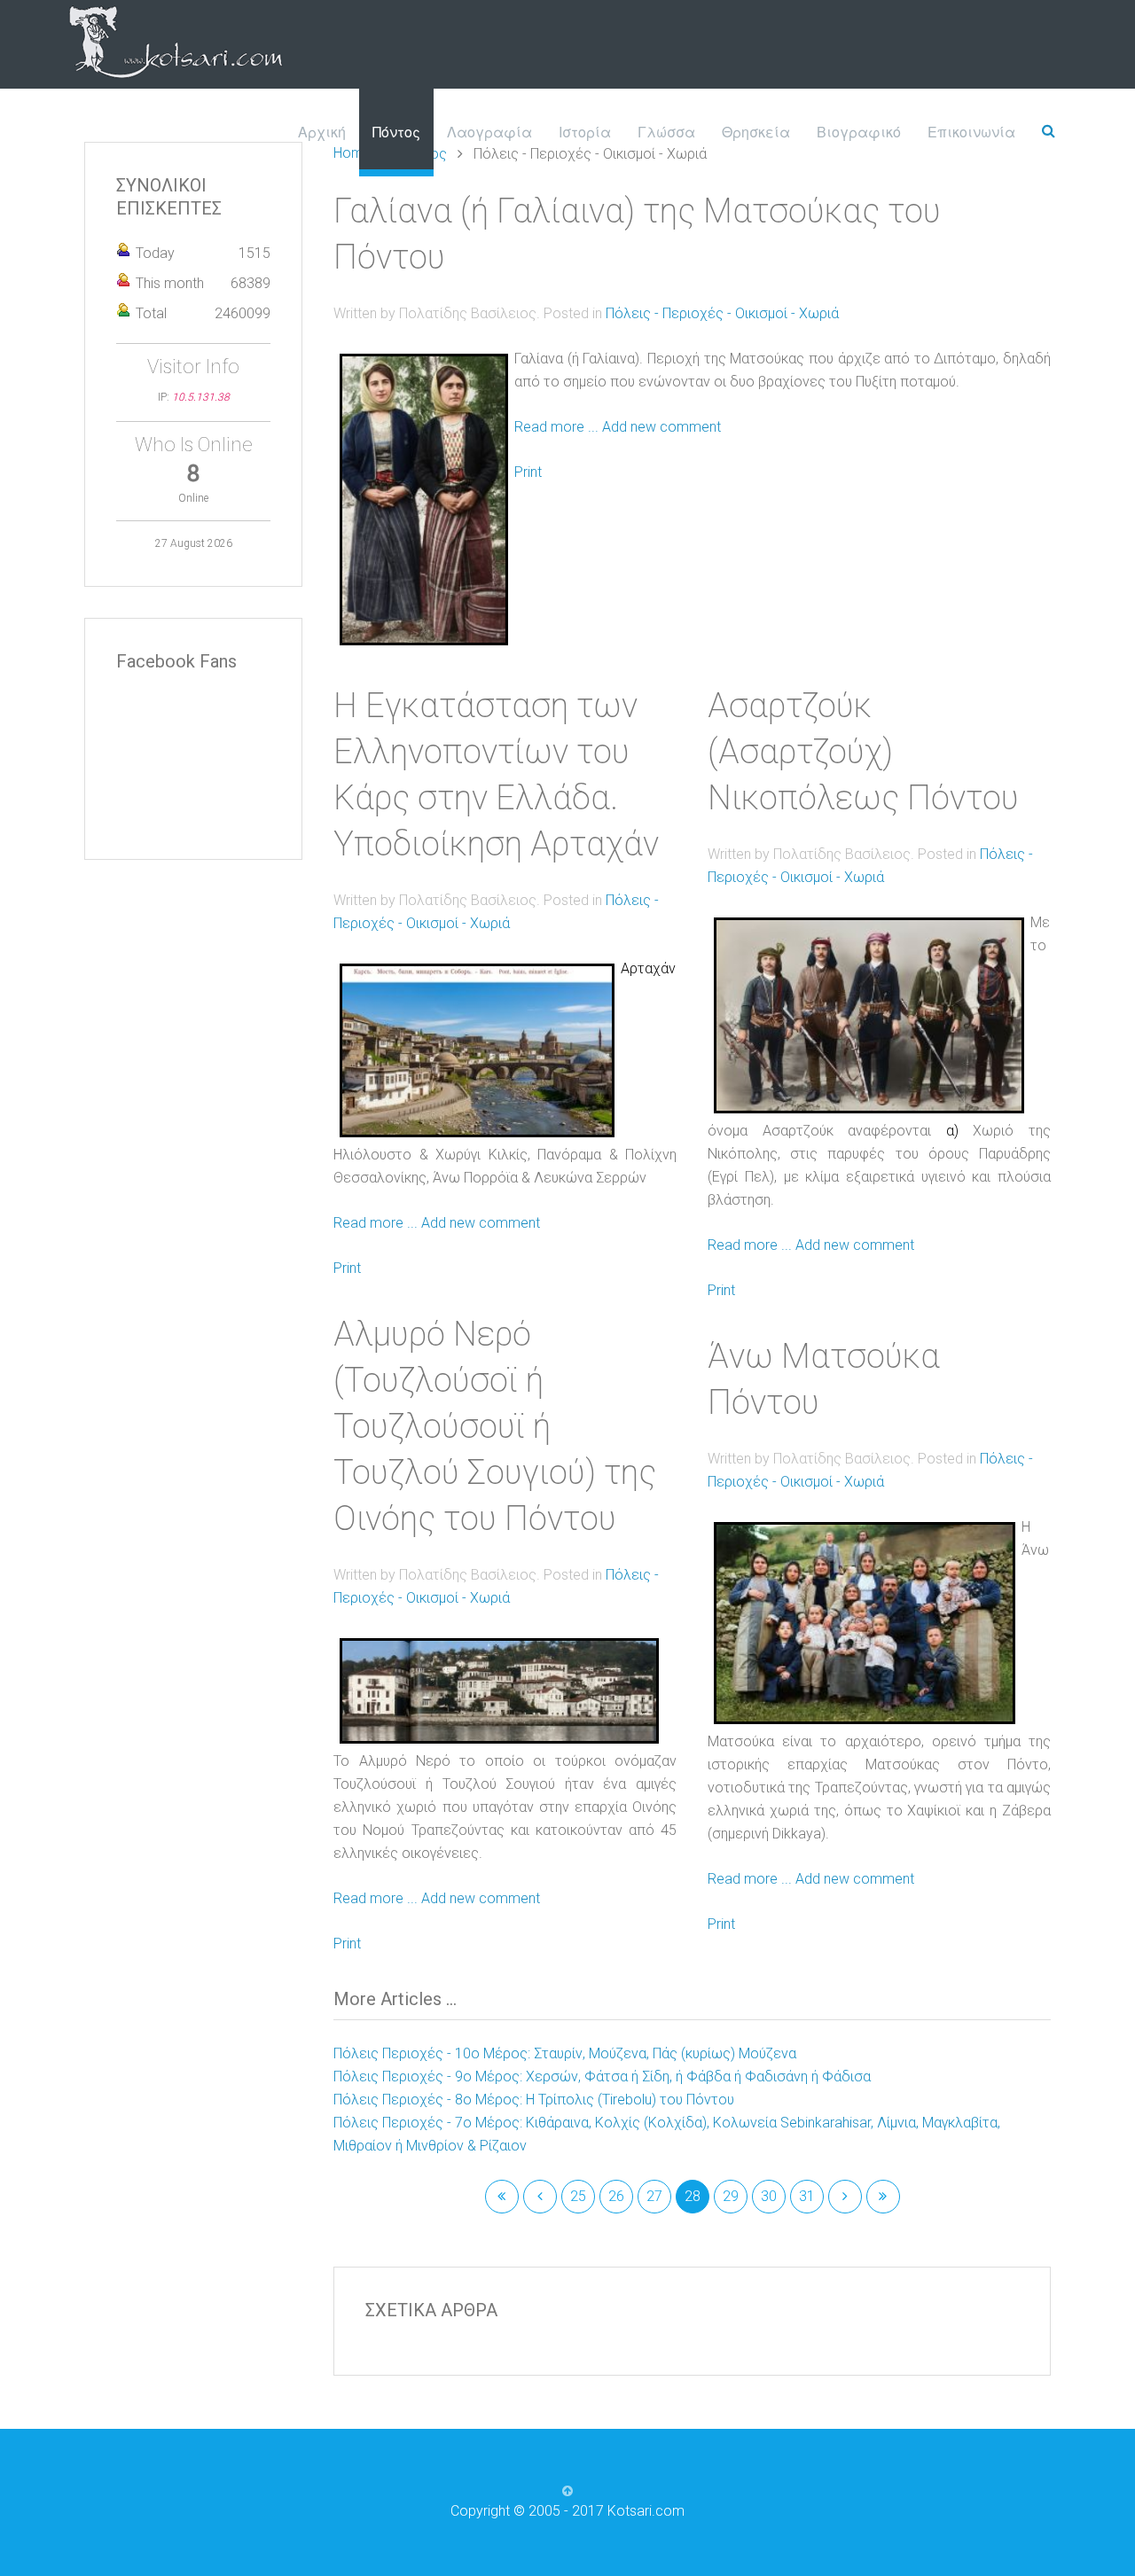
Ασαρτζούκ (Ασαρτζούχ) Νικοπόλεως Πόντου (863, 752)
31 (807, 2196)
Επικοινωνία (971, 132)
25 (578, 2196)
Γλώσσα (666, 132)
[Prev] (540, 2197)
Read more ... (556, 427)
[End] (883, 2197)
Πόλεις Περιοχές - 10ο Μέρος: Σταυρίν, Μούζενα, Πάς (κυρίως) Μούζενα (565, 2053)
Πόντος (396, 132)
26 (616, 2196)
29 (731, 2196)
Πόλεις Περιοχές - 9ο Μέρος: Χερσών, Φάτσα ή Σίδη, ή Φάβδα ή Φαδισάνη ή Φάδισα (602, 2076)
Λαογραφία (489, 132)
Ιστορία (585, 132)
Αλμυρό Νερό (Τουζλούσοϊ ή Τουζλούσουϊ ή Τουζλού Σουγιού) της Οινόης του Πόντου (495, 1426)
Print (528, 472)
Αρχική (322, 132)
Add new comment (661, 427)
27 (654, 2196)
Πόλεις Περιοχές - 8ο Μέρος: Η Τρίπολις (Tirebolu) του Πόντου (534, 2100)
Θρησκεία (756, 132)
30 (769, 2196)
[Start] (502, 2197)
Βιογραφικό (859, 132)
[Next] (845, 2197)
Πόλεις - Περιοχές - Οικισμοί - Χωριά (722, 313)
